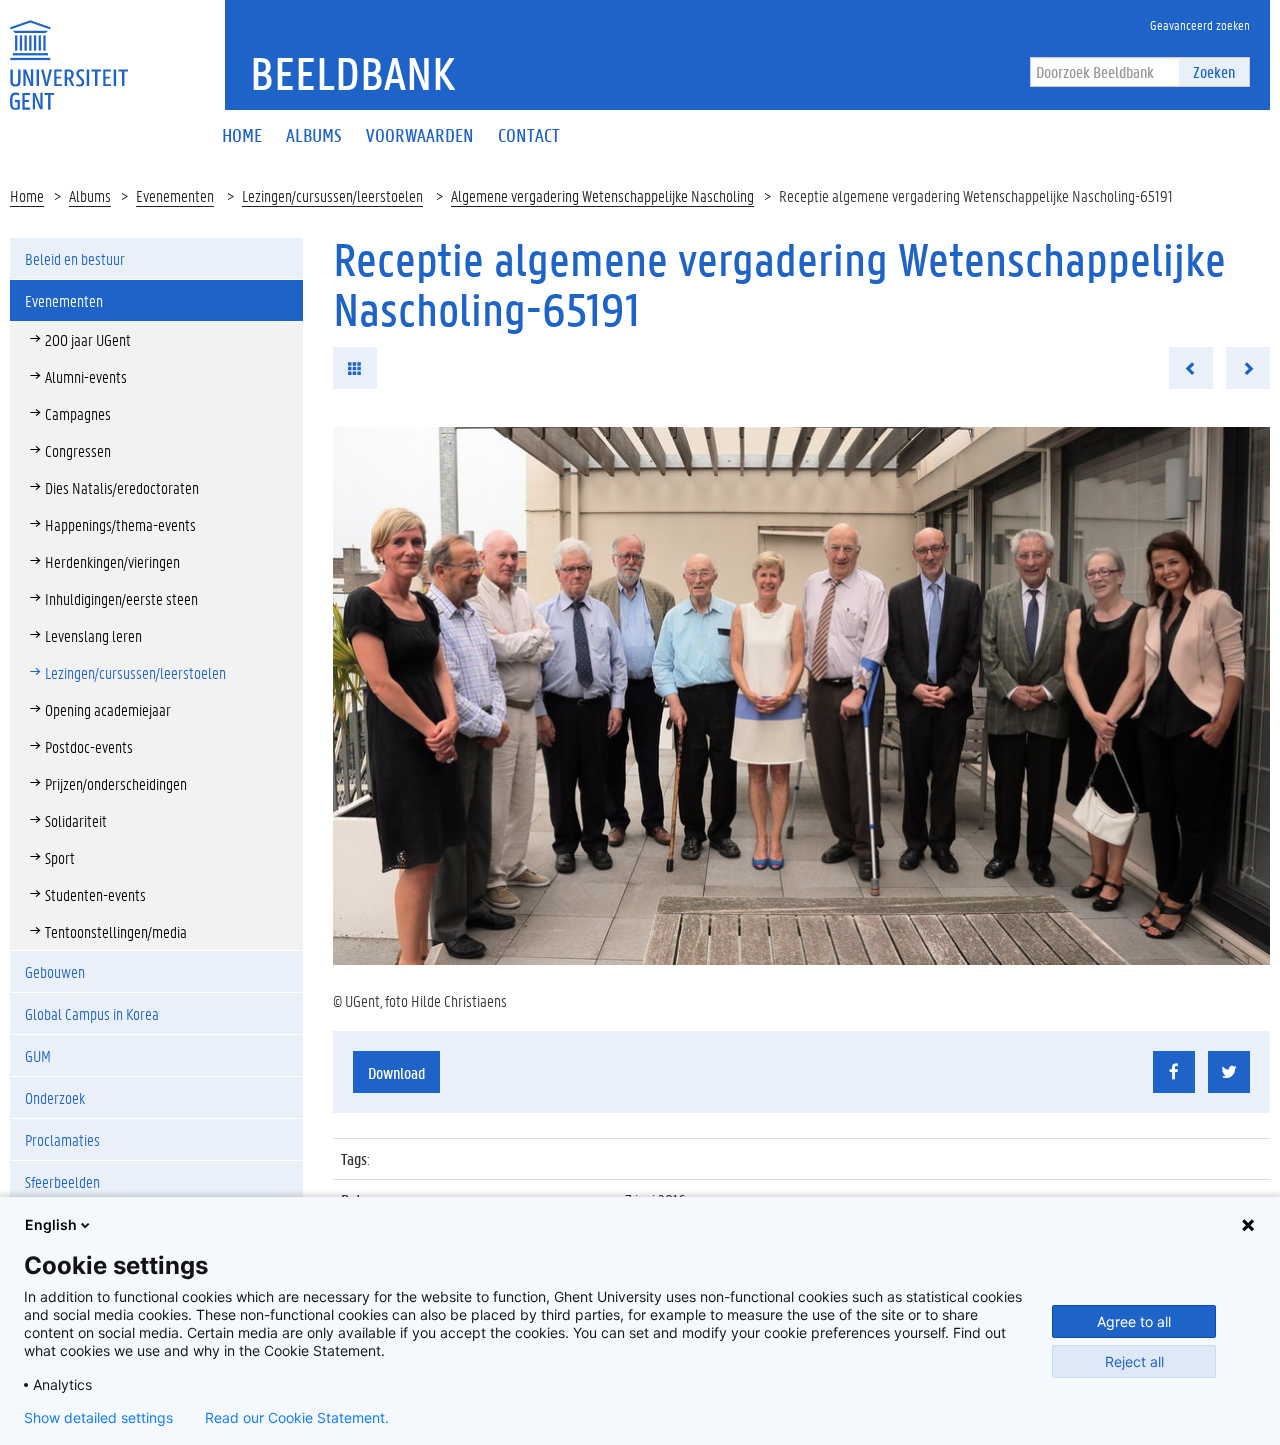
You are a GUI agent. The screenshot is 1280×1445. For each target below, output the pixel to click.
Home (27, 195)
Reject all (1134, 1361)
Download (396, 1072)
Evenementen (175, 195)
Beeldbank (352, 73)
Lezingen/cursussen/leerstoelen (332, 195)
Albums (90, 195)
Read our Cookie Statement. (297, 1418)
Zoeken (1214, 71)
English (51, 1224)
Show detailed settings (98, 1418)
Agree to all (1134, 1321)
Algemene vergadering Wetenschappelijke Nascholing (602, 195)
